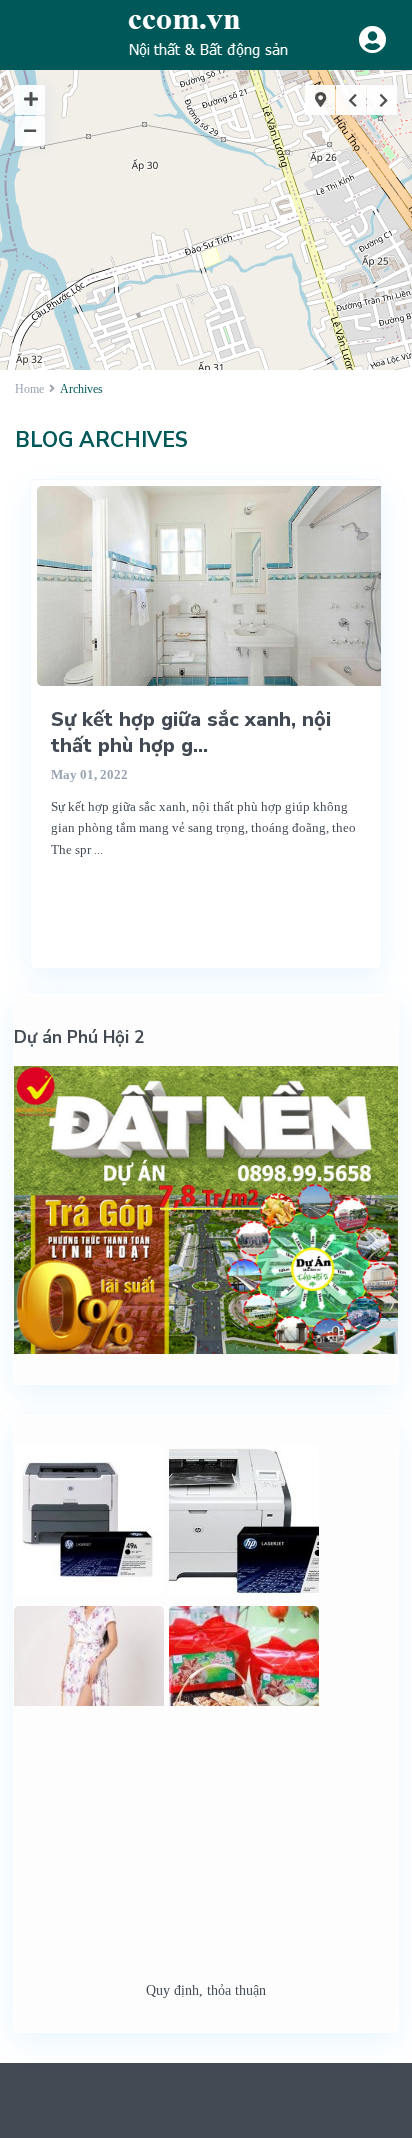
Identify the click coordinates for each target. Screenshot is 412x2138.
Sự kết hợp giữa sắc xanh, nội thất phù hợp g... (191, 732)
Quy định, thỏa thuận (206, 1990)
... (98, 849)
